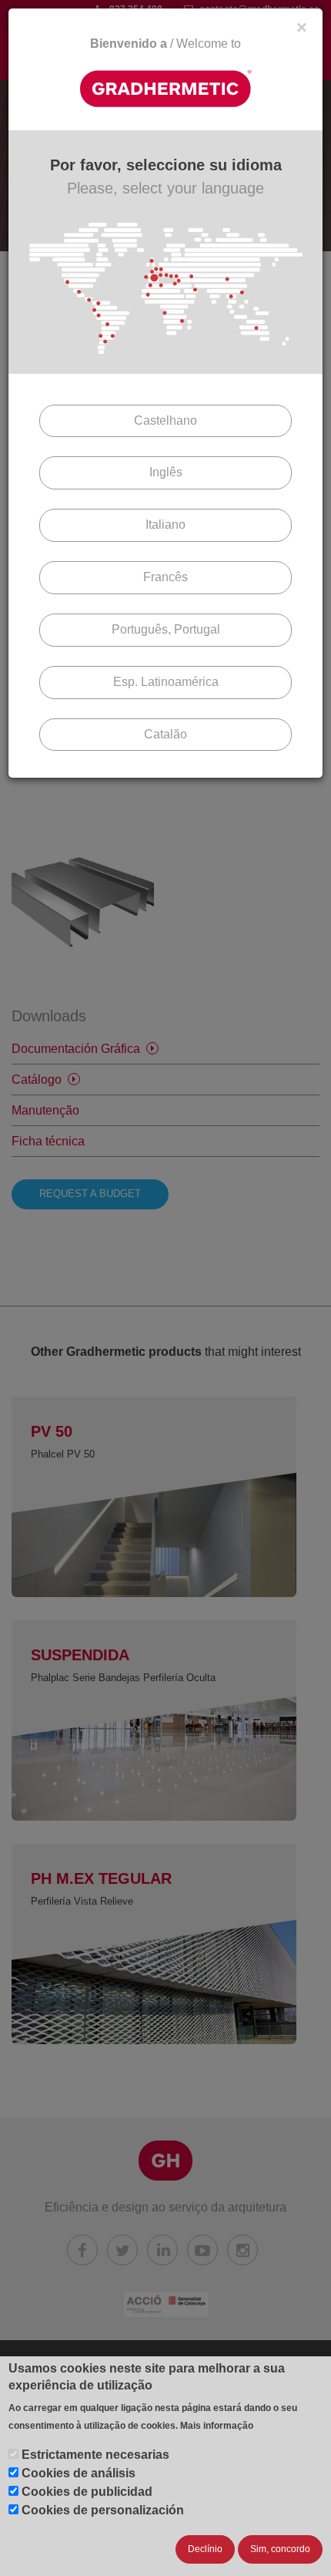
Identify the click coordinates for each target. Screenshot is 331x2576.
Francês (165, 577)
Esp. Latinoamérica (166, 682)
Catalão (165, 734)
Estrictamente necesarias (95, 2455)
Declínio (205, 2549)
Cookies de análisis (79, 2473)
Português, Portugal (166, 629)
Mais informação (217, 2426)
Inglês (166, 472)
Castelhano (165, 420)
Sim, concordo (280, 2549)
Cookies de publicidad (87, 2492)
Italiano (165, 525)
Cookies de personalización (103, 2510)
